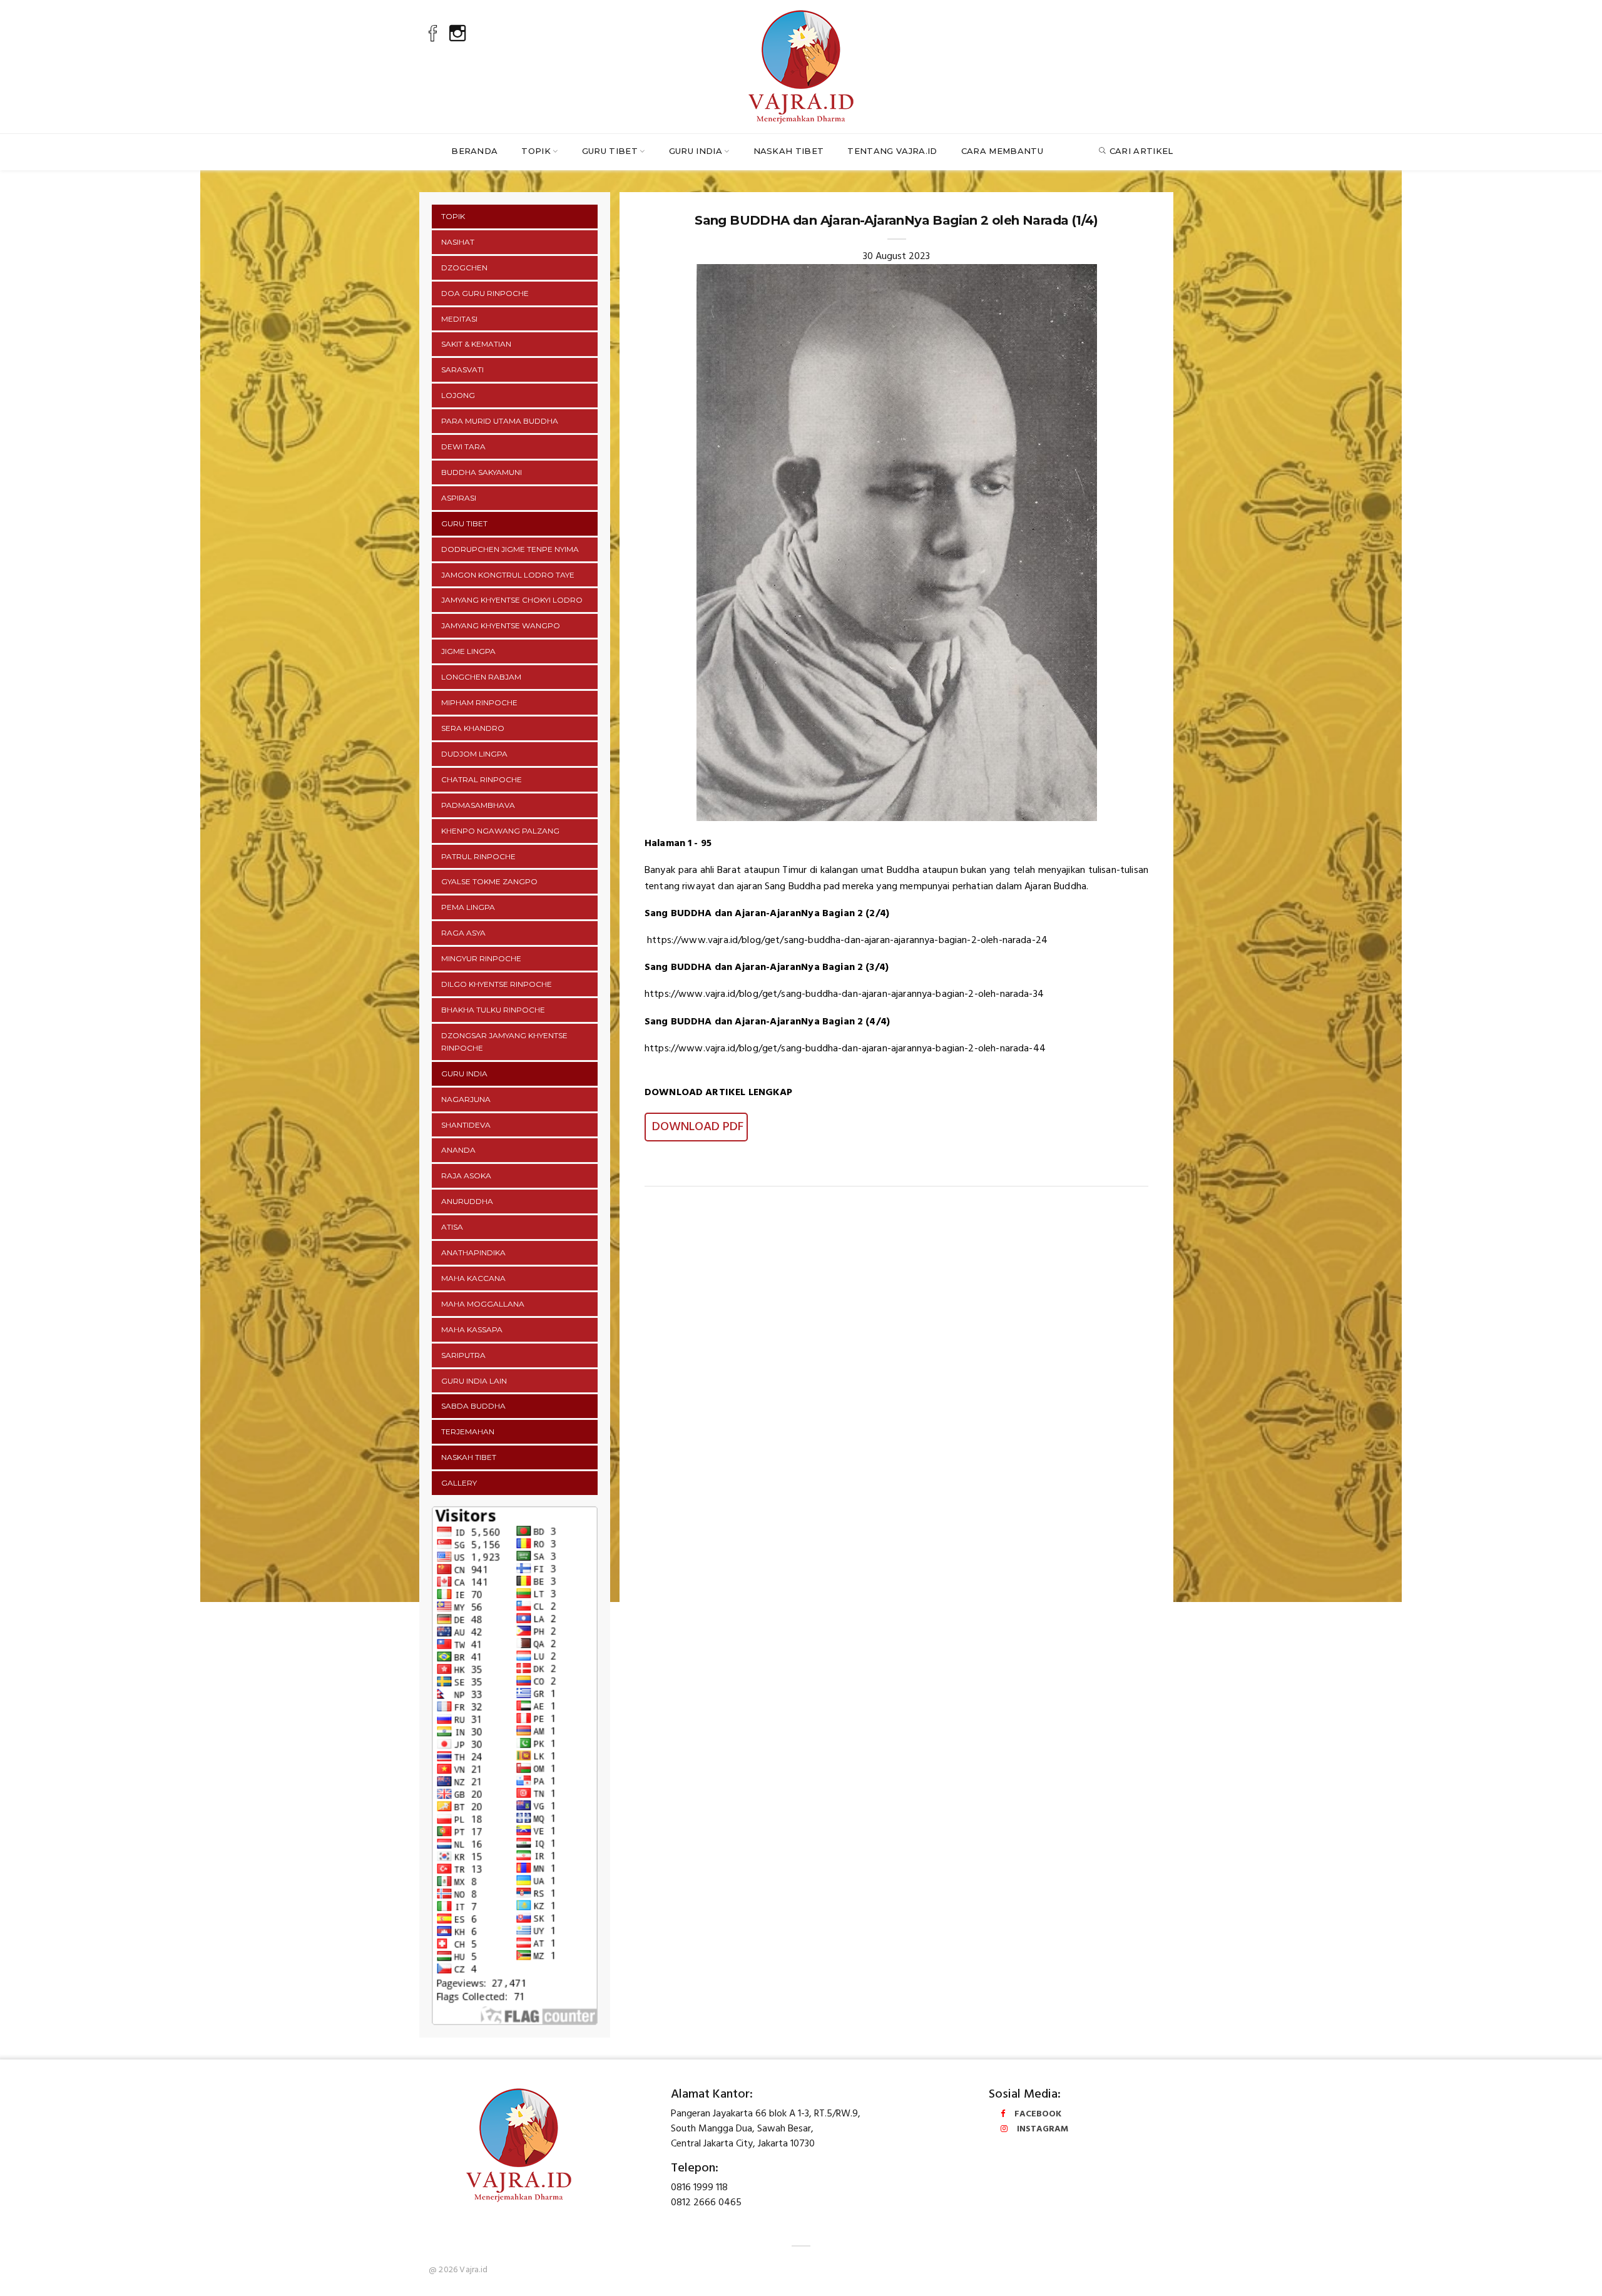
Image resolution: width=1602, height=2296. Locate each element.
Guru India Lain (474, 1381)
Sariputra (463, 1355)
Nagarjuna (466, 1099)
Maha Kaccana (473, 1278)
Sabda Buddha (473, 1406)
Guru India (696, 151)
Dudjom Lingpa (474, 754)
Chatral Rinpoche (482, 779)
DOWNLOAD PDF (696, 1127)
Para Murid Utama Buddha (500, 421)
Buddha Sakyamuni (482, 472)
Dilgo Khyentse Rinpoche (497, 984)
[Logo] (801, 64)
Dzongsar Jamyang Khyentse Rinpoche (504, 1042)
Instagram (1043, 2129)
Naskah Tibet (789, 151)
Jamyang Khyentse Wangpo (501, 625)
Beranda (474, 151)
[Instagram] (457, 36)
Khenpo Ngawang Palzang (500, 831)
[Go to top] (1569, 2272)
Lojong (458, 395)
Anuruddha (467, 1201)
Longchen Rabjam (481, 677)
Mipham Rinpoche (479, 702)
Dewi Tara (463, 446)
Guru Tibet (610, 151)
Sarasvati (462, 370)
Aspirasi (459, 498)
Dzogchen (464, 268)
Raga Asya (463, 933)
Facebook (1038, 2114)
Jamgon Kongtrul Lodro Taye (508, 575)
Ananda (458, 1150)
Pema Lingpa (468, 907)
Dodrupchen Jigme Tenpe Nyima (510, 549)
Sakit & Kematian (476, 344)
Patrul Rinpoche (478, 856)
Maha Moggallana (483, 1304)
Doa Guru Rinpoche (485, 293)
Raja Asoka (466, 1176)
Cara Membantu (1002, 151)
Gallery (459, 1483)
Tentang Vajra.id (892, 151)
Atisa (452, 1227)
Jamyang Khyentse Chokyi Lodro (512, 600)
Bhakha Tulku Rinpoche (493, 1010)
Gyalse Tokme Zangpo (489, 881)
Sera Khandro (473, 728)
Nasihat (458, 242)
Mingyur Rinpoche (481, 958)
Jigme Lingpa (468, 651)
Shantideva (466, 1125)
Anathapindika (473, 1253)
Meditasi (459, 319)
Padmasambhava (478, 805)
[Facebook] (433, 36)
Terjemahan (468, 1431)
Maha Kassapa (472, 1329)
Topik (536, 151)
